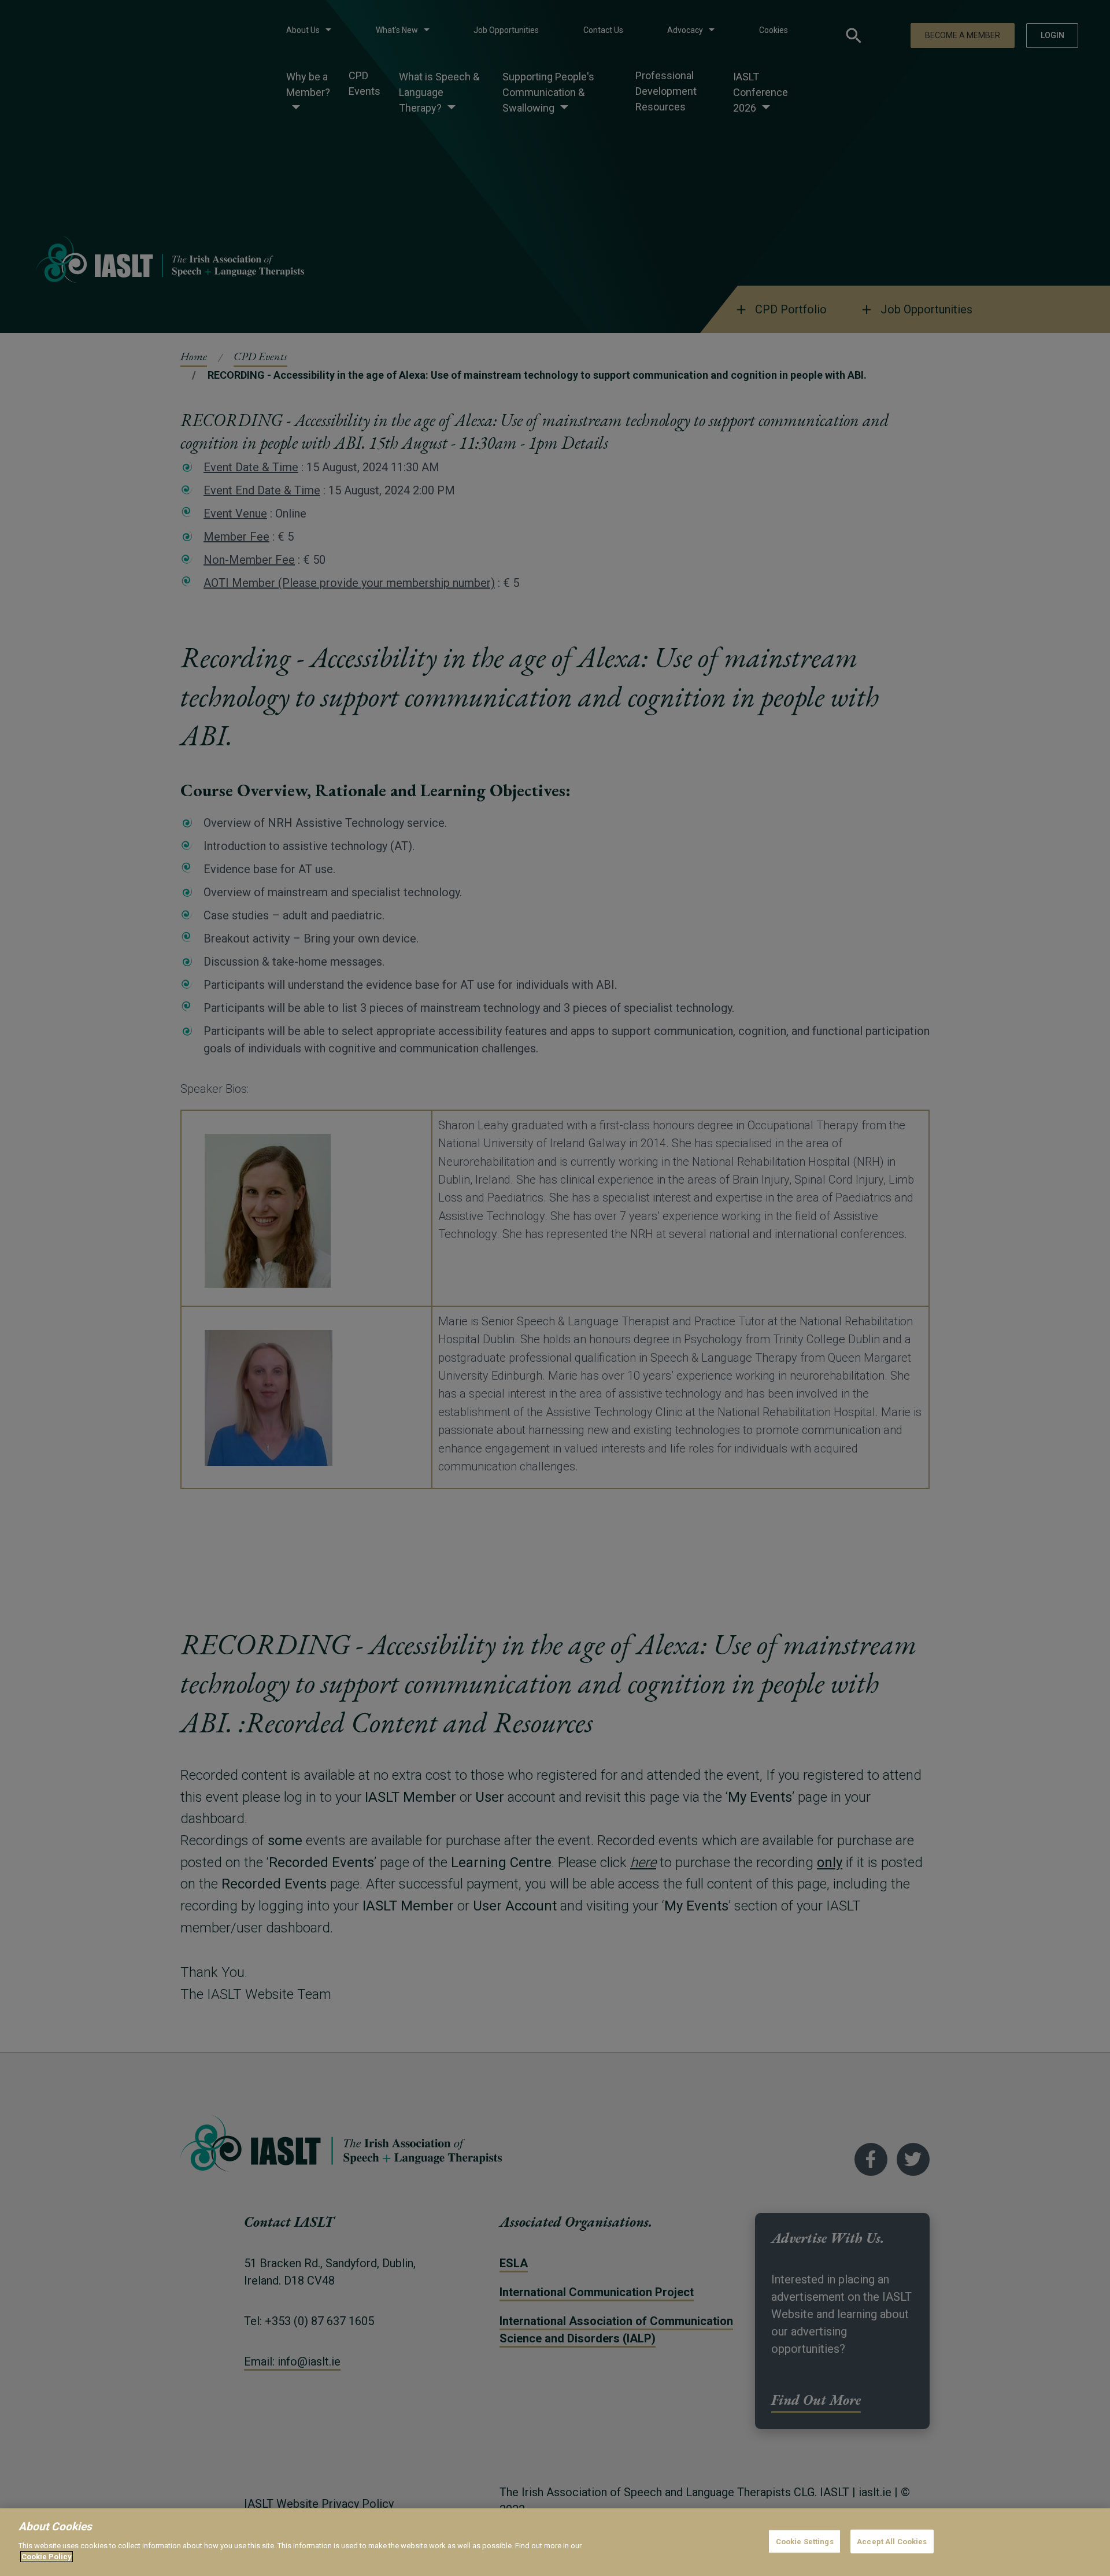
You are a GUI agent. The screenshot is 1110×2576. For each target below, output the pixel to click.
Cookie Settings (805, 2541)
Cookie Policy (47, 2557)
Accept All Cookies (892, 2541)
